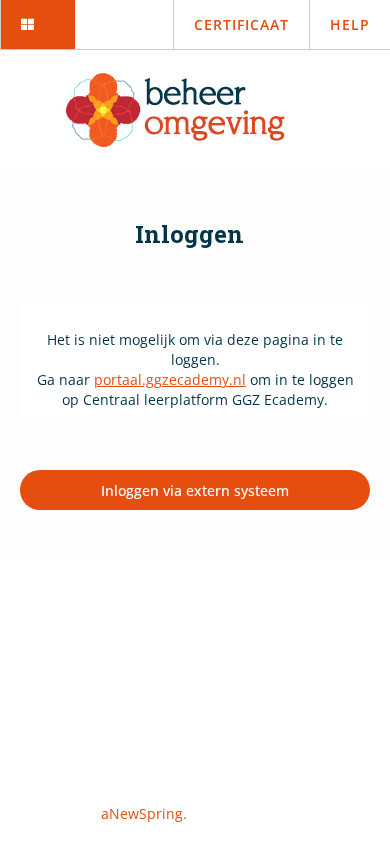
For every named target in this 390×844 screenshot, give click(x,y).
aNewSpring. (146, 813)
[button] (37, 24)
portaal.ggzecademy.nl (170, 379)
